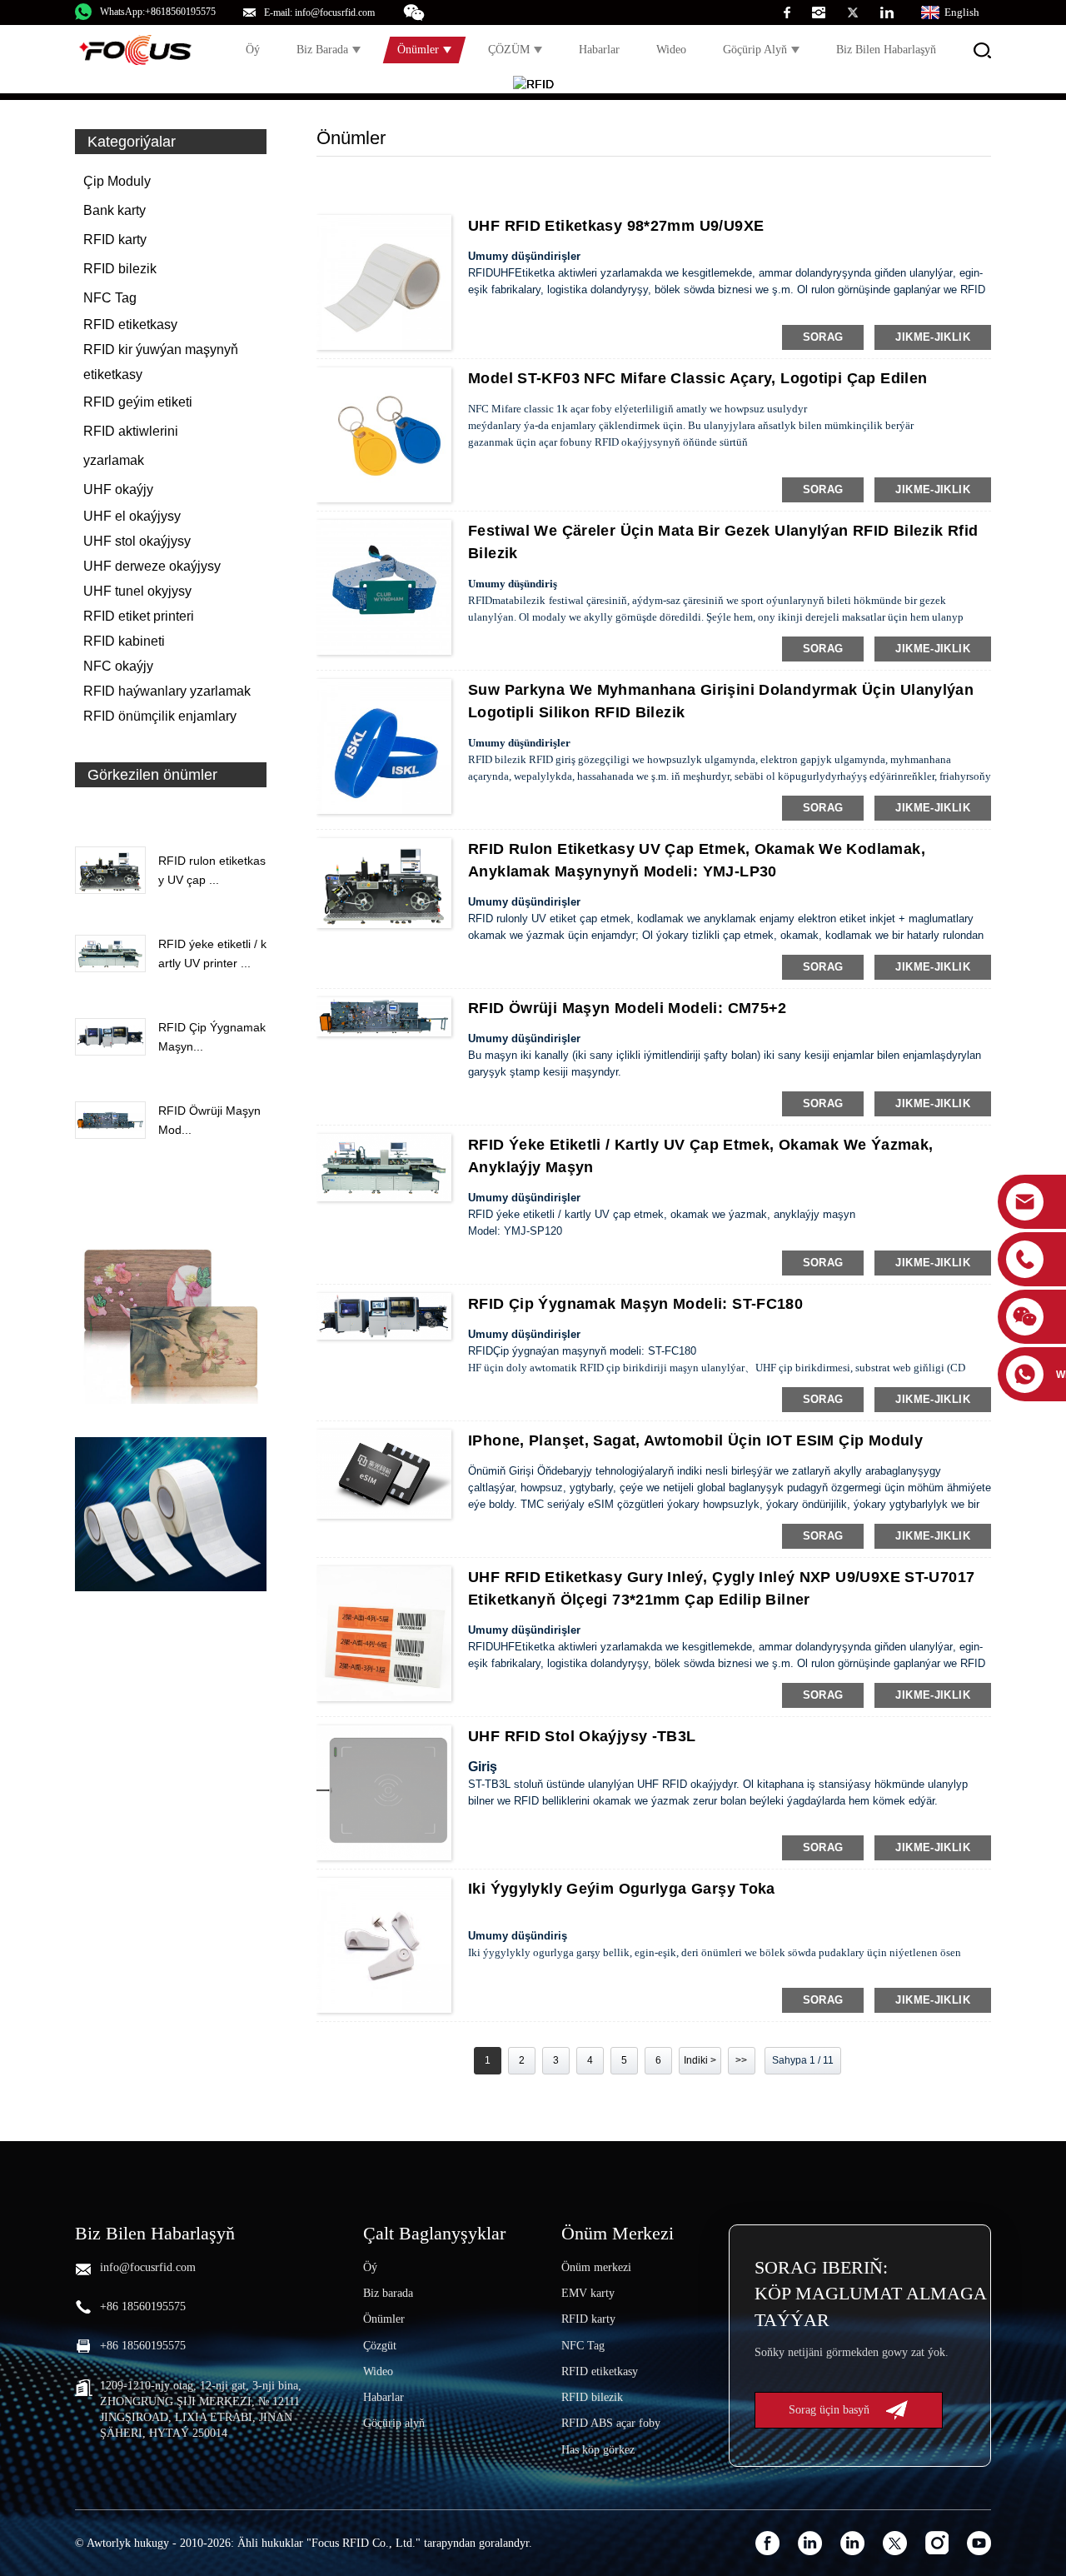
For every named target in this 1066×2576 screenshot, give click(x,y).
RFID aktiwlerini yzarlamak (131, 446)
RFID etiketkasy (130, 324)
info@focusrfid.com (148, 2267)
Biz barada (322, 50)
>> (741, 2060)
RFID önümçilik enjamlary (160, 716)
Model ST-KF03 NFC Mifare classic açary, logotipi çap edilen (697, 378)
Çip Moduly (117, 181)
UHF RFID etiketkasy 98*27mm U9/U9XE (616, 226)
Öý (253, 50)
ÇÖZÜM (509, 50)
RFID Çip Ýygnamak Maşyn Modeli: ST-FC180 (635, 1304)
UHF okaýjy (118, 489)
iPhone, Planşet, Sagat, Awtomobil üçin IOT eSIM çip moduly (695, 1440)
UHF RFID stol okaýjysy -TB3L (582, 1736)
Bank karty (115, 210)
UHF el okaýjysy (132, 516)
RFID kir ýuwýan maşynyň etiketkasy (161, 362)
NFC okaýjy (118, 666)
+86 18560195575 (143, 2306)
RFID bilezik (120, 269)
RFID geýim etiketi (138, 402)
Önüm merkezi (596, 2267)
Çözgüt (380, 2346)
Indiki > (700, 2060)
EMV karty (588, 2293)
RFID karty (115, 240)
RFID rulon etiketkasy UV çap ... (212, 870)
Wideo (671, 50)
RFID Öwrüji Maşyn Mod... (209, 1120)
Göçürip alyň (755, 50)
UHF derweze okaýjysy (152, 566)
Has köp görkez (598, 2450)
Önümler (418, 50)
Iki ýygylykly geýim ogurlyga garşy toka (622, 1889)
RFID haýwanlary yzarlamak (167, 691)
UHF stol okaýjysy (137, 541)
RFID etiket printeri (139, 616)
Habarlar (599, 50)
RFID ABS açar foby (611, 2423)
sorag (823, 337)
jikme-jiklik (933, 337)
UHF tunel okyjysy (137, 591)
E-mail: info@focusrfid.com (319, 12)
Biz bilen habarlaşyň (886, 50)
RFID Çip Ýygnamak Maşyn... (212, 1036)
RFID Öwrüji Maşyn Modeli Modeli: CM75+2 (628, 1008)
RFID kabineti (124, 641)
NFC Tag (110, 298)
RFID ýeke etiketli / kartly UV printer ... (212, 953)
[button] (171, 813)
